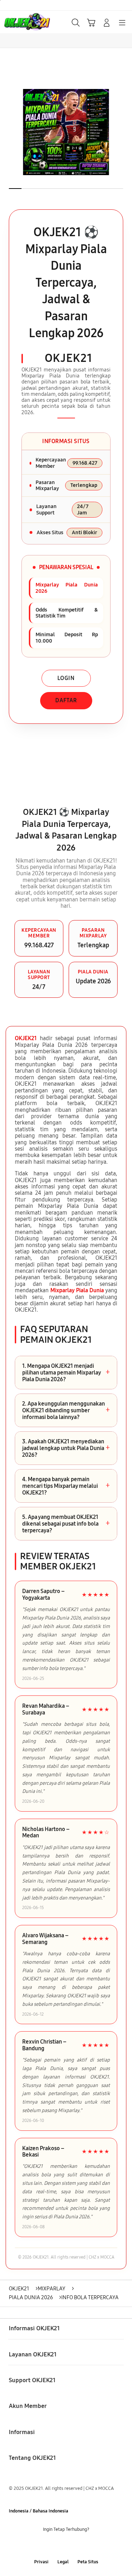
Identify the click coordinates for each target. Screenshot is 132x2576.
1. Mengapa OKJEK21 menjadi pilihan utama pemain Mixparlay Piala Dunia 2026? (66, 1373)
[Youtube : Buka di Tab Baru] (88, 2545)
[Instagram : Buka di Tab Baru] (73, 2545)
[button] (91, 23)
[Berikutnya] (125, 132)
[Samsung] (21, 22)
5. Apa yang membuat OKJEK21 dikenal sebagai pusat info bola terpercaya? (66, 1524)
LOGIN (66, 678)
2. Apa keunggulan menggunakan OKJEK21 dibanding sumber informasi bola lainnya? (66, 1410)
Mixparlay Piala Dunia (77, 1290)
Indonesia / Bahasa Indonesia (39, 2511)
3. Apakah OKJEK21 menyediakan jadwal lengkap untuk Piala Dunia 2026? (66, 1448)
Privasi (41, 2562)
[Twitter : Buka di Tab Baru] (59, 2545)
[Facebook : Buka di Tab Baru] (44, 2545)
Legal (63, 2562)
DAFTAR (66, 700)
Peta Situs (88, 2562)
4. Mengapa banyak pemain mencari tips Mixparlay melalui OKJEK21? (66, 1486)
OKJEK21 (26, 1038)
